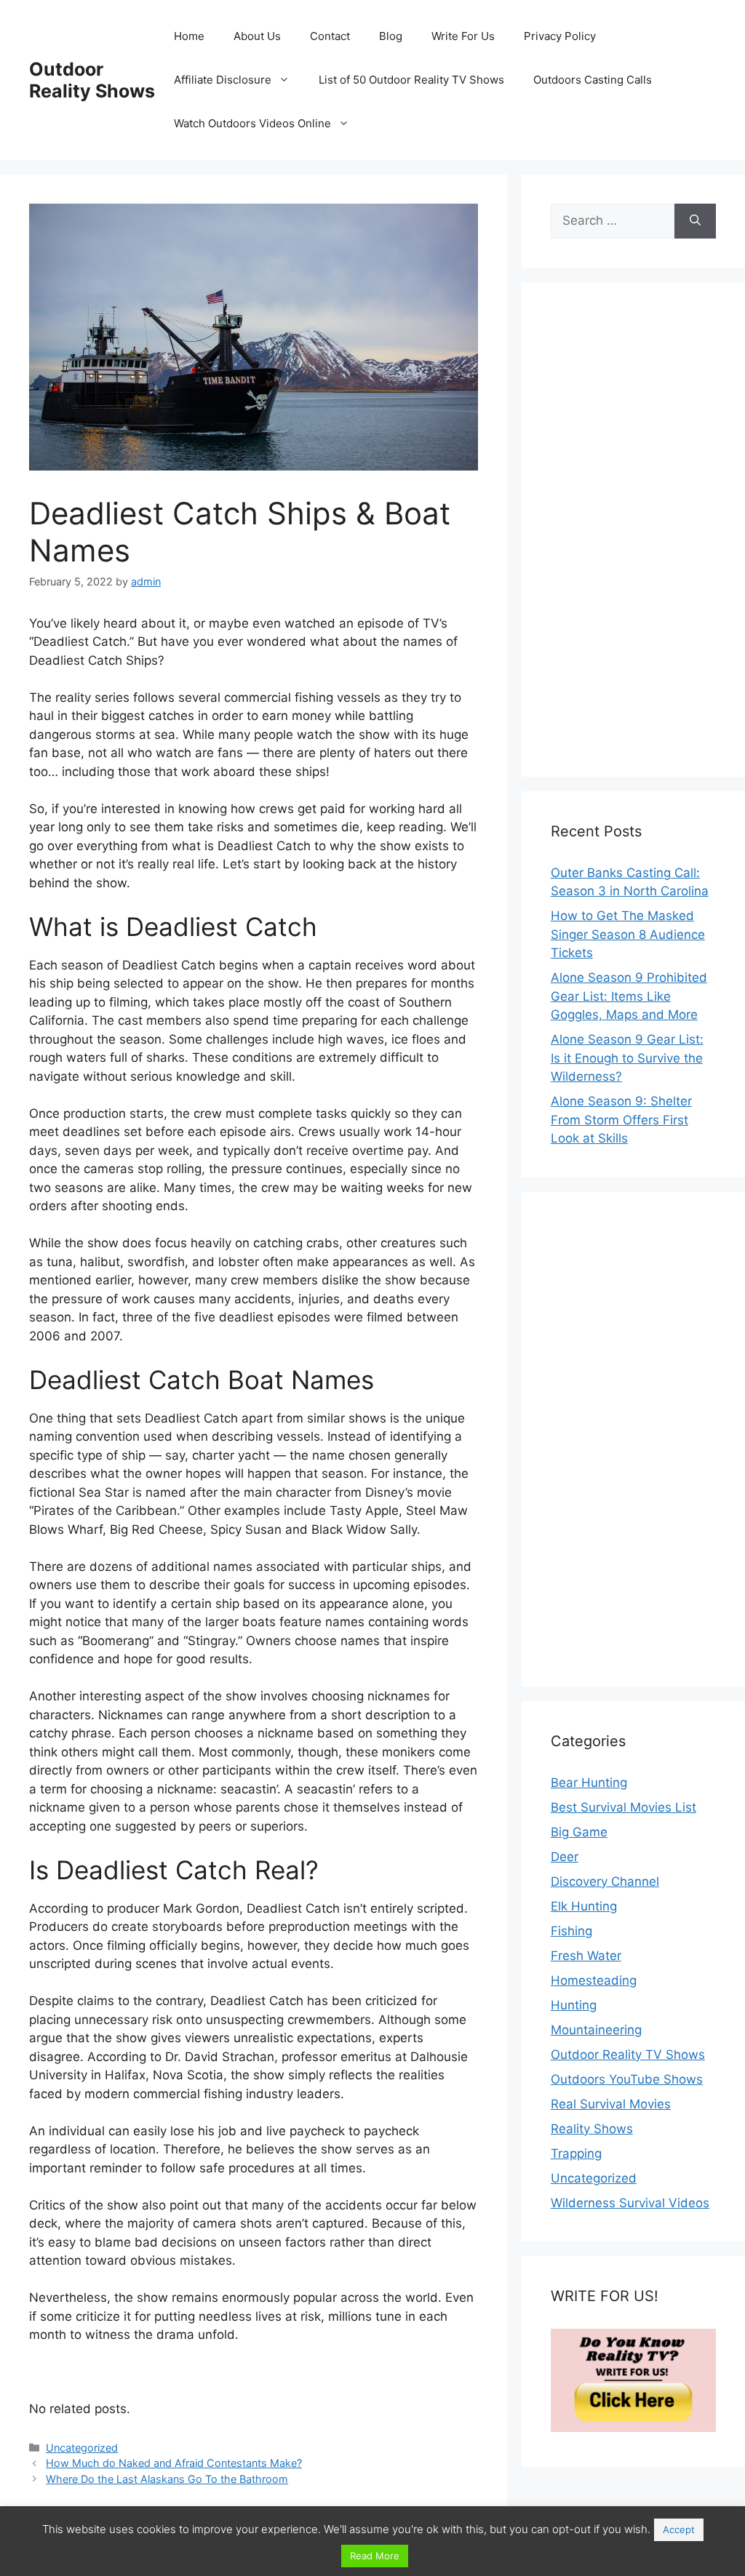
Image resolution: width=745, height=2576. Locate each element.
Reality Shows (592, 2129)
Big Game (579, 1832)
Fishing (571, 1931)
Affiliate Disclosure (223, 80)
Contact (330, 36)
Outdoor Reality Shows (92, 80)
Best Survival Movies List (624, 1807)
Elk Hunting (584, 1906)
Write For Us (463, 36)
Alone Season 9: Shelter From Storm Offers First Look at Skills (621, 1120)
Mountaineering (596, 2030)
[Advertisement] (633, 529)
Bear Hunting (589, 1783)
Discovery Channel (605, 1881)
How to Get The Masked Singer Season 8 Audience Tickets (628, 934)
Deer (565, 1857)
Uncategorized (82, 2448)
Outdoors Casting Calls (593, 80)
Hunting (574, 2005)
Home (189, 36)
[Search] (695, 221)
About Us (257, 36)
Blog (391, 36)
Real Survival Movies (611, 2104)
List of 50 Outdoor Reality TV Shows (411, 80)
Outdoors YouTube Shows (627, 2079)
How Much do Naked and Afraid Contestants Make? (174, 2463)
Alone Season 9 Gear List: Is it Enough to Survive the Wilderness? (627, 1058)
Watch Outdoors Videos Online (252, 123)
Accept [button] (679, 2529)
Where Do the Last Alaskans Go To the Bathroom (167, 2479)
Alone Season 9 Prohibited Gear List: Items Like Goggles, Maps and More (629, 996)
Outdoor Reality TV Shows (628, 2055)
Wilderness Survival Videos (630, 2203)
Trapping (576, 2153)
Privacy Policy (560, 36)
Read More (375, 2556)
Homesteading (594, 1980)
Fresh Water (586, 1956)
